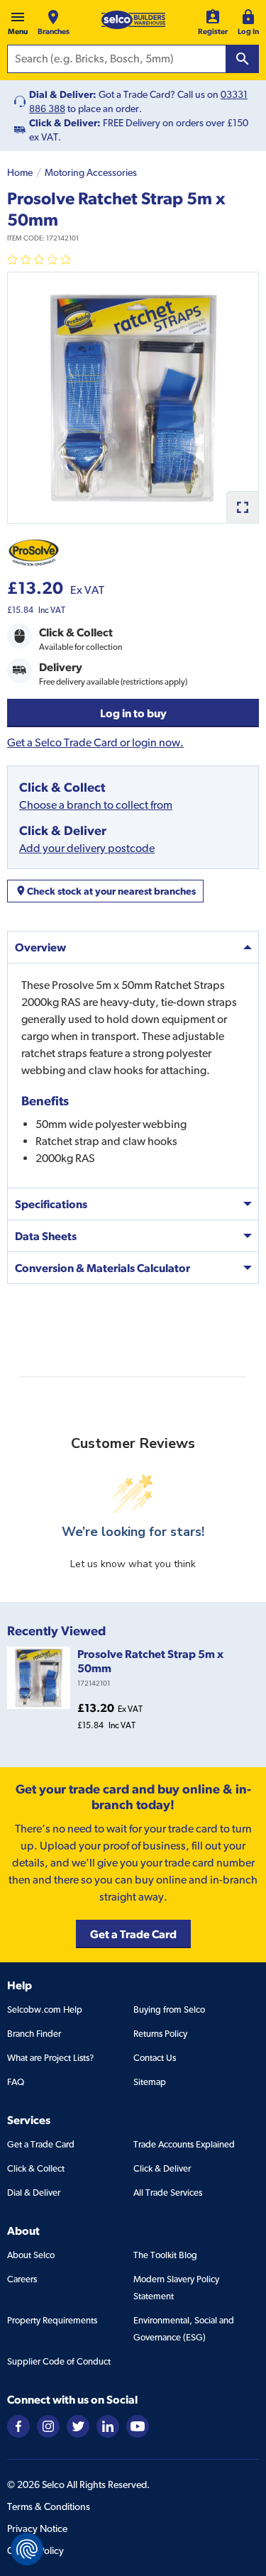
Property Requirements (52, 2320)
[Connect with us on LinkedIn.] (108, 2425)
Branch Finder (34, 2034)
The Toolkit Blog (165, 2255)
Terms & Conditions (49, 2506)
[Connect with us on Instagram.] (48, 2425)
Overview (40, 947)
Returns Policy (160, 2034)
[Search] (243, 59)
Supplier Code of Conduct (59, 2361)
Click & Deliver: (65, 123)
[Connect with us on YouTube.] (138, 2425)
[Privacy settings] (27, 2549)
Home (20, 172)
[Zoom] (242, 507)
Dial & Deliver (34, 2193)
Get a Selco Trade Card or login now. (95, 742)
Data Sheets (46, 1236)
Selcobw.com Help (45, 2010)
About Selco (31, 2255)
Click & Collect (36, 2168)
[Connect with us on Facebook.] (18, 2425)
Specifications (51, 1204)
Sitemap (150, 2082)
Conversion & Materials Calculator (102, 1268)
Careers (22, 2279)
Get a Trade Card (41, 2144)
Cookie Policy (35, 2550)
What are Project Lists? (50, 2058)
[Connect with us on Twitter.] (78, 2425)
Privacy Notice (37, 2528)
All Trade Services (168, 2193)
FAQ (16, 2082)
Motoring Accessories (91, 172)
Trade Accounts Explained (184, 2144)
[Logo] (133, 20)
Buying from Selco (169, 2010)
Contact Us (155, 2058)
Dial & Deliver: (63, 94)
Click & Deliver (162, 2168)
